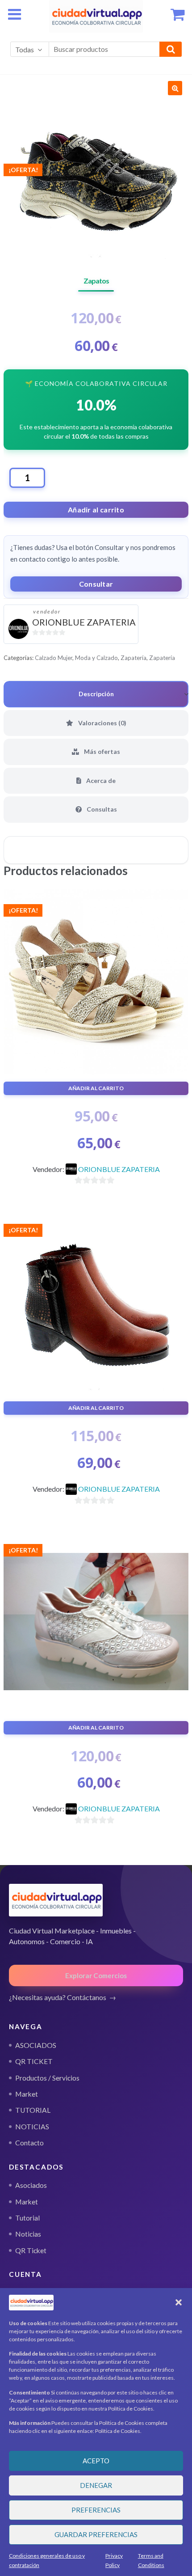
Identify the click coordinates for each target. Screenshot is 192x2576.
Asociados (31, 2185)
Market (27, 2202)
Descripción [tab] (96, 694)
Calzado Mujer (54, 658)
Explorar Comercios (96, 1975)
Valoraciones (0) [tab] (102, 723)
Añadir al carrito (96, 510)
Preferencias (96, 2510)
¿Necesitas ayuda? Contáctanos (58, 1997)
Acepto (96, 2461)
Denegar (96, 2485)
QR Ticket (31, 2250)
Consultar (96, 584)
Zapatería (134, 658)
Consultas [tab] (101, 809)
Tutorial (27, 2218)
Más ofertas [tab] (101, 751)
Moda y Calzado (96, 658)
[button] (179, 2302)
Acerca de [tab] (100, 780)
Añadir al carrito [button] (96, 1088)
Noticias (28, 2234)
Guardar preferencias (96, 2534)
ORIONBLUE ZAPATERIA (84, 622)
